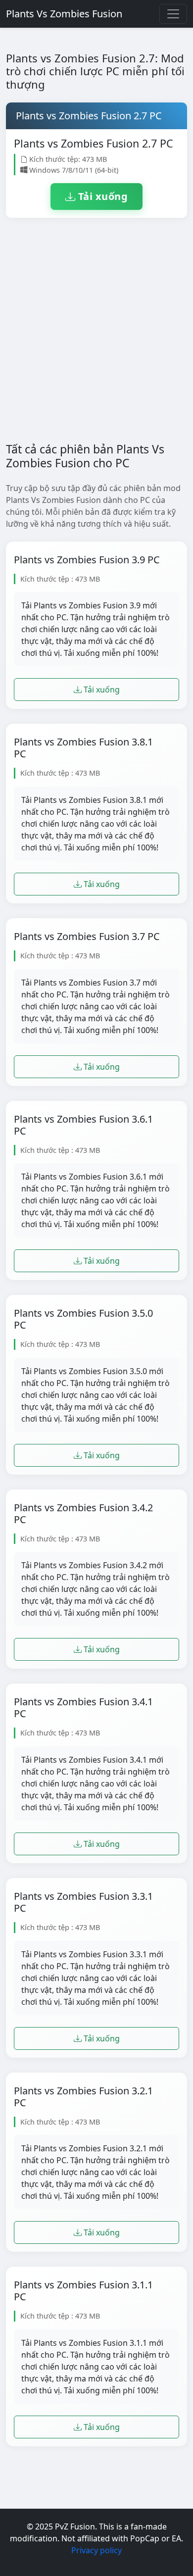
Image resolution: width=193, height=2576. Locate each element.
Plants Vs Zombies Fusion (64, 14)
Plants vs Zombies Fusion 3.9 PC (87, 560)
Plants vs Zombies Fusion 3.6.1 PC (83, 1125)
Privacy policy (96, 2550)
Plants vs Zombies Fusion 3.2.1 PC (83, 2097)
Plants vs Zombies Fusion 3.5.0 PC (83, 1319)
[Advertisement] (96, 338)
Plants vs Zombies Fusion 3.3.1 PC (83, 1902)
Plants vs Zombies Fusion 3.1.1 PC (83, 2291)
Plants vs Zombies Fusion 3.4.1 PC (83, 1708)
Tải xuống (101, 196)
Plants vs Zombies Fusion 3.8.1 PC (83, 748)
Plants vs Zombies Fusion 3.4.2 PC (83, 1514)
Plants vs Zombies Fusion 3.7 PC (87, 937)
